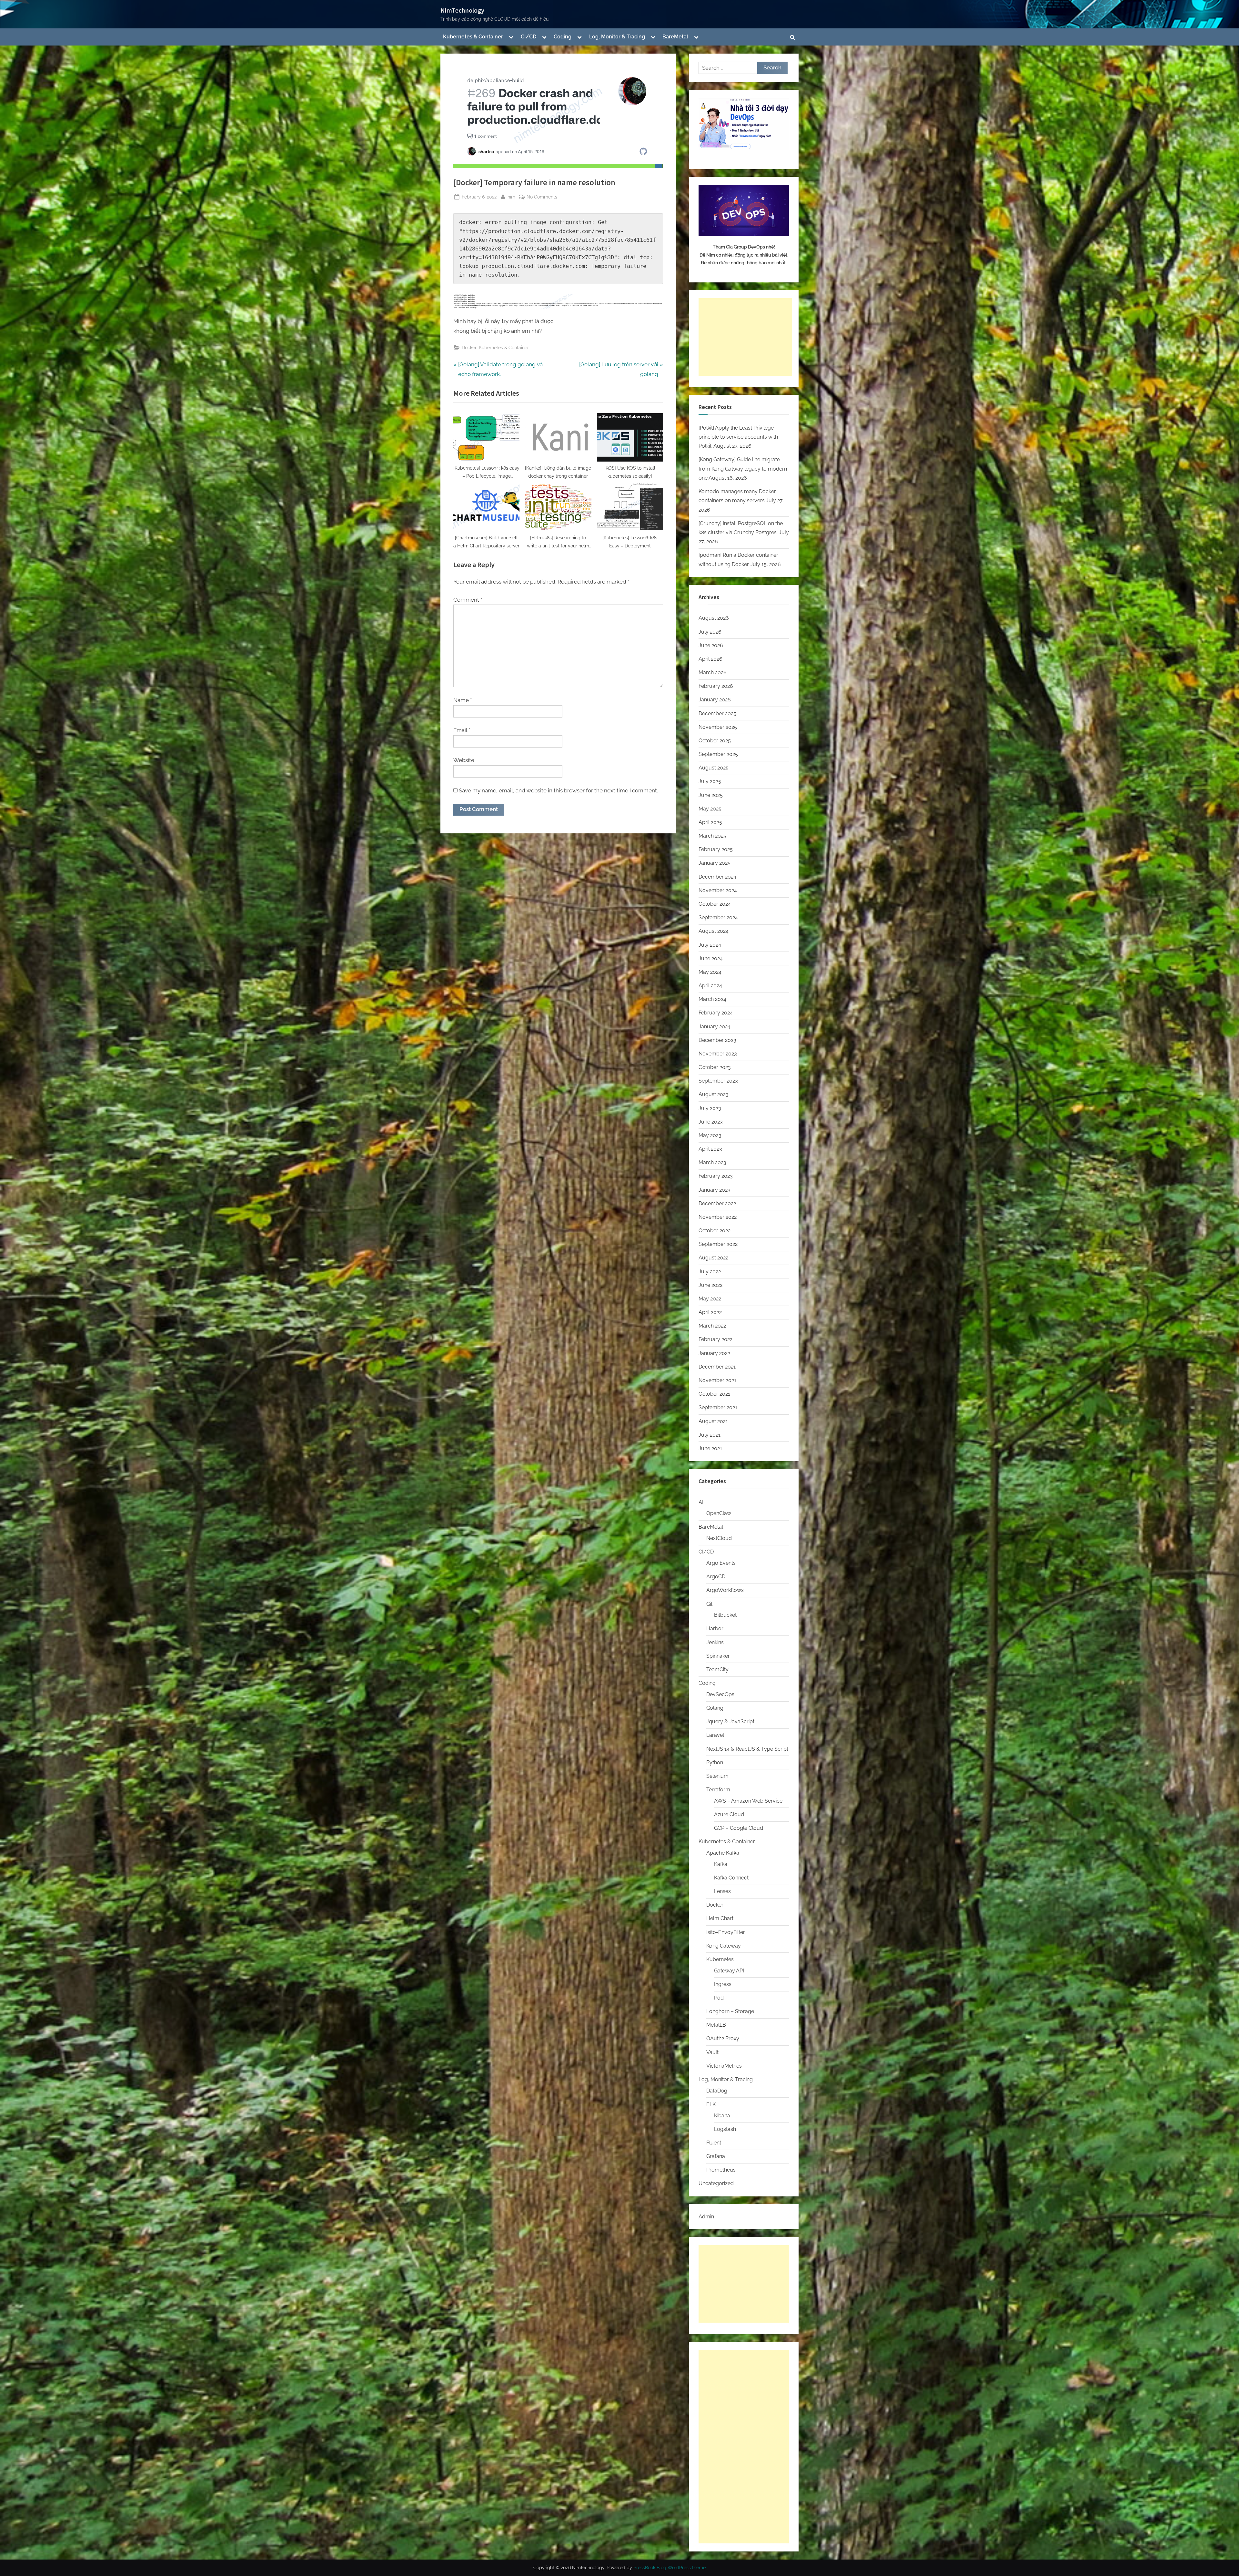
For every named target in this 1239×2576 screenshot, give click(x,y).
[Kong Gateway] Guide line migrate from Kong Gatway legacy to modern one (743, 469)
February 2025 (716, 849)
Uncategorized (716, 2183)
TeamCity (717, 1670)
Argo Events (721, 1563)
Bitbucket (725, 1615)
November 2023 (718, 1054)
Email (462, 730)
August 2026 (714, 618)
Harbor (715, 1629)
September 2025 (718, 754)
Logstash (725, 2129)
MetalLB (716, 2025)
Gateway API (729, 1971)
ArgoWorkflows (725, 1590)
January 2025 (715, 863)
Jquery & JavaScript (730, 1721)
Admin (706, 2217)
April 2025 (710, 822)
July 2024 (710, 945)
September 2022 (718, 1244)
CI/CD (529, 37)
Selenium (717, 1776)
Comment (468, 600)
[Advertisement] (745, 337)
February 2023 (716, 1176)
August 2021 (713, 1421)
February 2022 (715, 1339)
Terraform (718, 1790)
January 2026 (715, 700)
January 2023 (715, 1190)
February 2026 (716, 686)
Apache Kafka (723, 1853)
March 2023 (712, 1162)
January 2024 (715, 1027)
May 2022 (710, 1299)
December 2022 (717, 1203)
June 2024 (711, 958)
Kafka (721, 1864)
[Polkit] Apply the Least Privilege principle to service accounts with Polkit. (738, 437)
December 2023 (717, 1040)
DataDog (717, 2091)
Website (464, 760)
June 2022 (710, 1285)
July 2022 (710, 1272)
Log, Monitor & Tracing (617, 37)
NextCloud (719, 1538)
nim (511, 197)
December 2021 (717, 1367)
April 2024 (710, 986)
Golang (715, 1708)
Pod (719, 1998)
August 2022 (713, 1258)
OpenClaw (719, 1513)
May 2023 (710, 1135)
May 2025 (710, 809)
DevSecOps (720, 1694)
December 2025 (717, 713)
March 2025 (712, 836)
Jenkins (715, 1642)
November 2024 (718, 890)
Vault (712, 2052)
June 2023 (711, 1122)
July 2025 (710, 781)
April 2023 (710, 1149)
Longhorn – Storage (730, 2011)
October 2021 (714, 1394)
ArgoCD (716, 1577)
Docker (469, 347)
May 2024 (710, 972)
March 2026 (713, 672)
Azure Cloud (729, 1814)
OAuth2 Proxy (723, 2038)
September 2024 (718, 917)
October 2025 (715, 741)
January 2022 (714, 1353)
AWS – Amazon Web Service (748, 1801)
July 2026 (710, 632)
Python (715, 1762)
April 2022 (710, 1312)
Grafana (716, 2156)
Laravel (715, 1735)
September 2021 (718, 1407)
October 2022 (715, 1231)
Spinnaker (718, 1656)
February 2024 (716, 1013)
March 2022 (712, 1326)
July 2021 (710, 1435)
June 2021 (710, 1448)
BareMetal (675, 37)
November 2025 (718, 727)
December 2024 (717, 877)
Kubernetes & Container (473, 37)
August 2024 (714, 931)
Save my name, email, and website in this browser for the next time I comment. (558, 790)
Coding (563, 37)
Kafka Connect (731, 1878)
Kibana (722, 2116)
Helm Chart (720, 1918)
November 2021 (717, 1380)
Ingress (723, 1984)
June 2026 (711, 645)
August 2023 (714, 1094)
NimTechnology (462, 10)
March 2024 (712, 999)
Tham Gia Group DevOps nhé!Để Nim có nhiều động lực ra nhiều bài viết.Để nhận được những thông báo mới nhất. (744, 255)
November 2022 (718, 1217)
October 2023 (715, 1067)
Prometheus (721, 2170)
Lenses (722, 1891)
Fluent (714, 2143)
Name (463, 700)
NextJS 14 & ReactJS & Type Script (747, 1749)
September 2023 (718, 1081)
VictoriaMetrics (724, 2066)
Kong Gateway (724, 1946)
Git (709, 1604)
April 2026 (710, 659)
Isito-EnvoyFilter (726, 1932)
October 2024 (715, 904)
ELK (711, 2104)
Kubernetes (720, 1959)
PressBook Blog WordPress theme (670, 2568)
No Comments (542, 197)
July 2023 (710, 1108)
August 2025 (714, 768)
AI (701, 1502)
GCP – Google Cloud (739, 1828)
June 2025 (711, 795)
